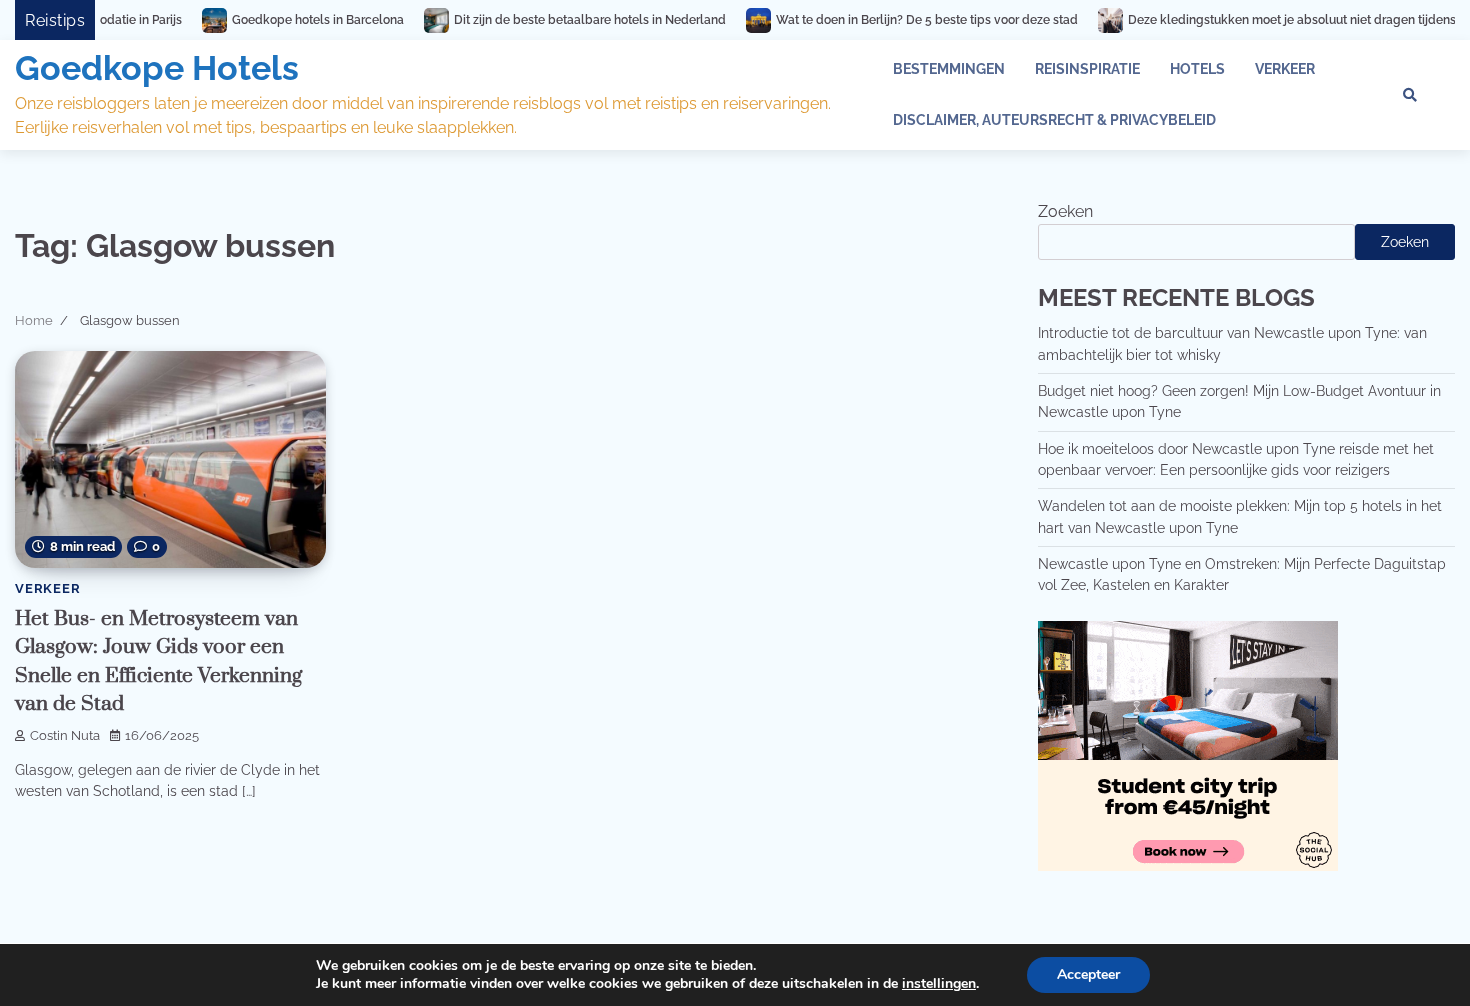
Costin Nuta (65, 735)
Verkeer (1285, 69)
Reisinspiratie (1087, 69)
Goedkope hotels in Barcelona (277, 20)
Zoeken (1065, 211)
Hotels (1197, 69)
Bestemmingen (949, 69)
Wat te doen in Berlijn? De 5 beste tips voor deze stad (886, 20)
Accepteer (1088, 974)
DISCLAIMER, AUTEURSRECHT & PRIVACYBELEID (1054, 120)
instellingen (939, 984)
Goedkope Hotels (157, 68)
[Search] (1410, 95)
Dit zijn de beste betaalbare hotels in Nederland (549, 20)
